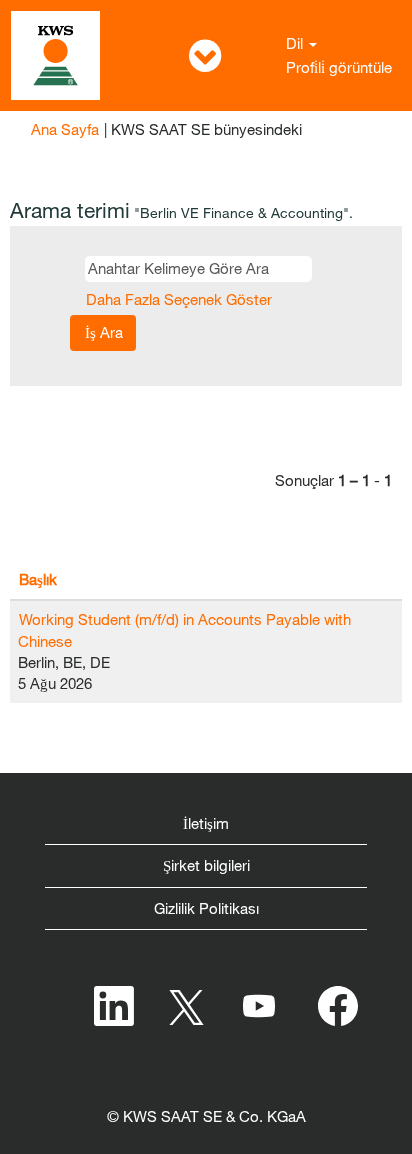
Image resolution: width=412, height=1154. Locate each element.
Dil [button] (296, 43)
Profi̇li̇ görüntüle (339, 67)
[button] (205, 55)
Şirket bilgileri (206, 865)
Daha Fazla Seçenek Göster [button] (179, 299)
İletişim (206, 823)
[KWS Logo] (55, 55)
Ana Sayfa (65, 129)
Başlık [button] (38, 579)
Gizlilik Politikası (206, 908)
